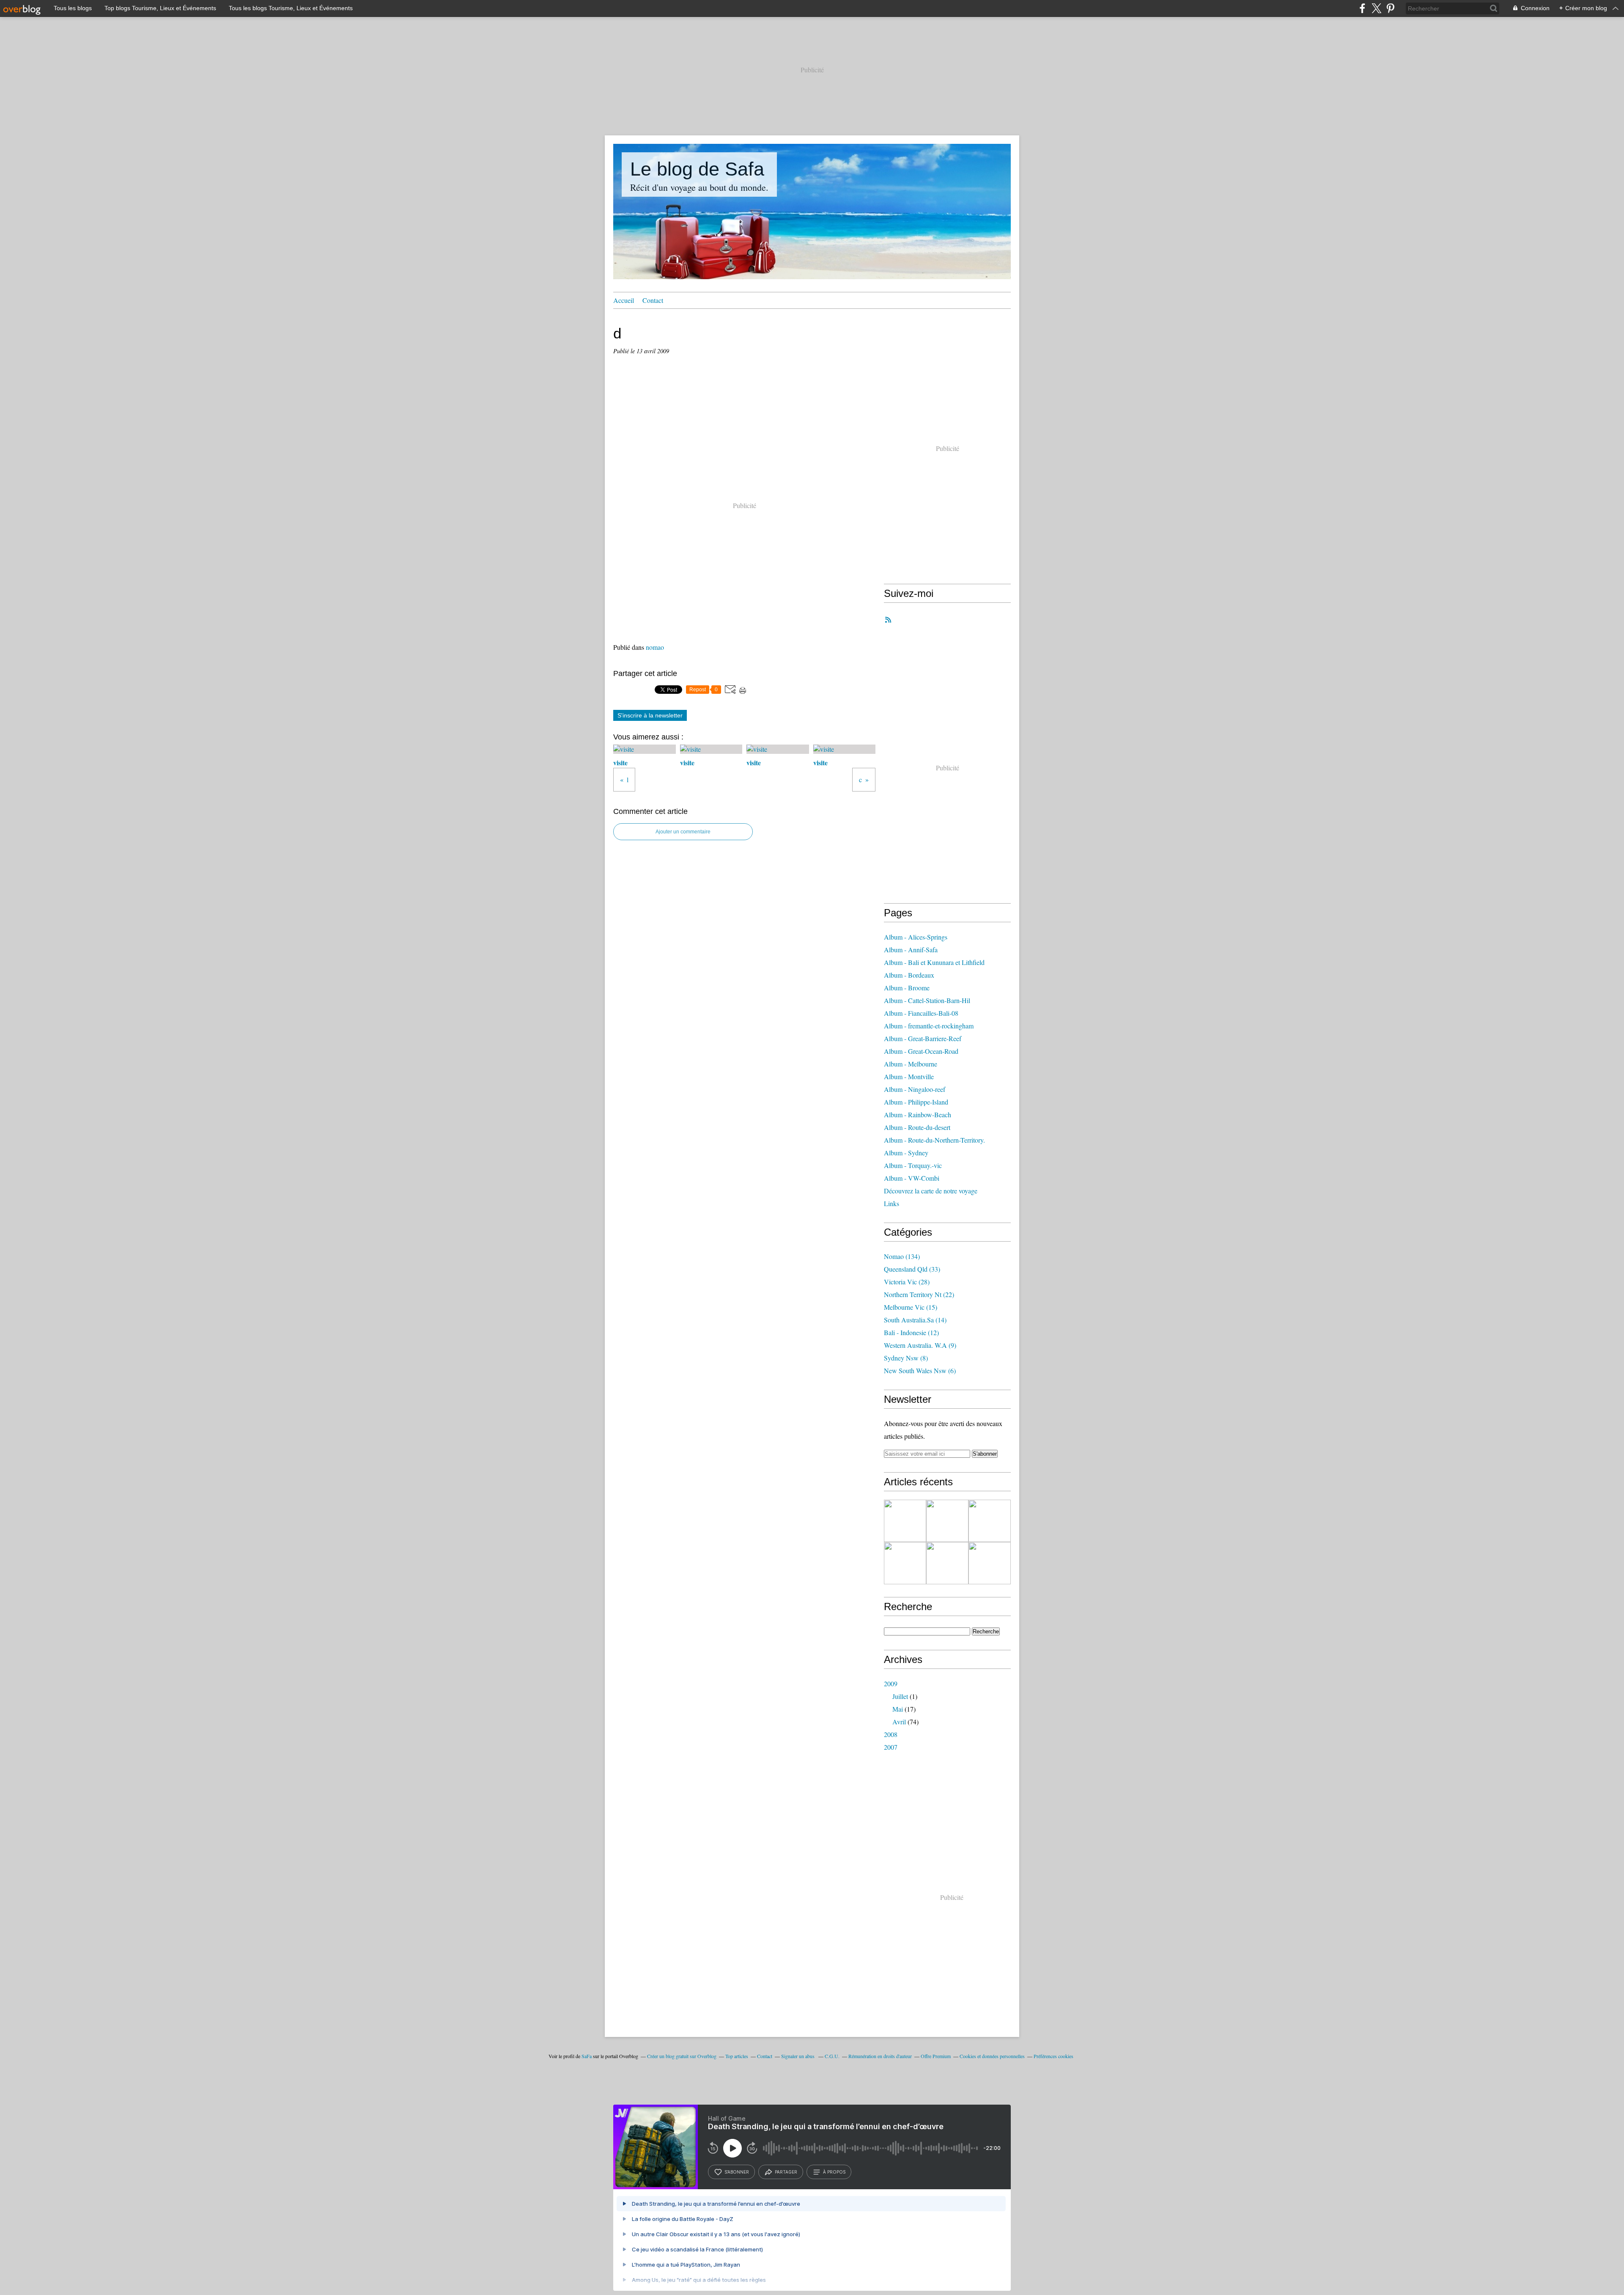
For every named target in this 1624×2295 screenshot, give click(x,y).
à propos (834, 2172)
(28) (907, 1282)
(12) (911, 1332)
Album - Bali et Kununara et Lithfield (934, 962)
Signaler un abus (798, 2056)
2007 (891, 1747)
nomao (655, 647)
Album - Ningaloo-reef (915, 1089)
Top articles (737, 2056)
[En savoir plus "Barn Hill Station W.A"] (905, 1563)
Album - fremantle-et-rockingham (929, 1026)
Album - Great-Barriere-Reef (923, 1038)
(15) (911, 1307)
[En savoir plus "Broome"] (947, 1563)
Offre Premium (936, 2056)
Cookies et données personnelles (992, 2056)
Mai (898, 1709)
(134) (902, 1256)
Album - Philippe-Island (916, 1102)
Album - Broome (907, 988)
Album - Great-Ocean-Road (921, 1051)
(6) (920, 1370)
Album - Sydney (906, 1153)
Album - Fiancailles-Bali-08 (921, 1013)
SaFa (587, 2056)
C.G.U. (832, 2056)
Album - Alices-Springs (916, 937)
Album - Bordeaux (909, 975)
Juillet (900, 1696)
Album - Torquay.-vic (913, 1165)
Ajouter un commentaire (683, 832)
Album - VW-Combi (912, 1178)
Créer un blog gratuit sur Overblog (682, 2056)
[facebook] (1362, 8)
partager (786, 2172)
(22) (919, 1294)
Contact (653, 300)
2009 (891, 1683)
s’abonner (737, 2172)
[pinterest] (1390, 8)
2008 (891, 1734)
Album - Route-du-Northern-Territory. (934, 1140)
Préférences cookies (1053, 2056)
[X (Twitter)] (1376, 8)
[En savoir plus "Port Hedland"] (990, 1521)
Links (892, 1203)
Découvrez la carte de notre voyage (931, 1191)
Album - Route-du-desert (917, 1127)
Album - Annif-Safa (911, 950)
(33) (912, 1269)
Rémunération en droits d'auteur (880, 2056)
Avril (899, 1722)
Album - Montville (909, 1076)
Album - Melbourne (911, 1064)
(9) (920, 1345)
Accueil (624, 300)
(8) (906, 1358)
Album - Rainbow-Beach (918, 1115)
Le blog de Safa (697, 169)
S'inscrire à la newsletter (650, 715)
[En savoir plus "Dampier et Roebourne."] (947, 1521)
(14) (915, 1320)
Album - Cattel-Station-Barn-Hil (927, 1000)
